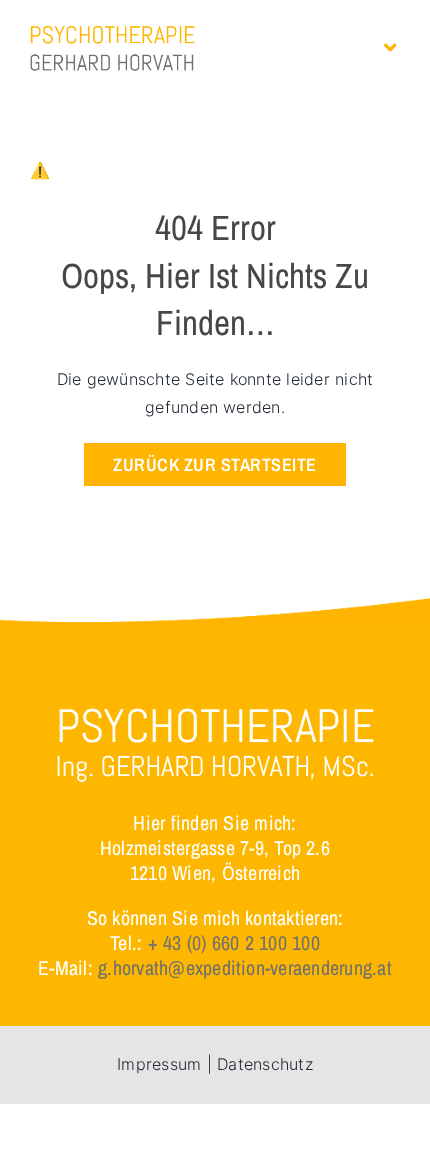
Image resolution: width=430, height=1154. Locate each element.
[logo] (112, 33)
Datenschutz (265, 1064)
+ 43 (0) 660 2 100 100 (234, 942)
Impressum (159, 1064)
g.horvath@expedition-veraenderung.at (245, 967)
